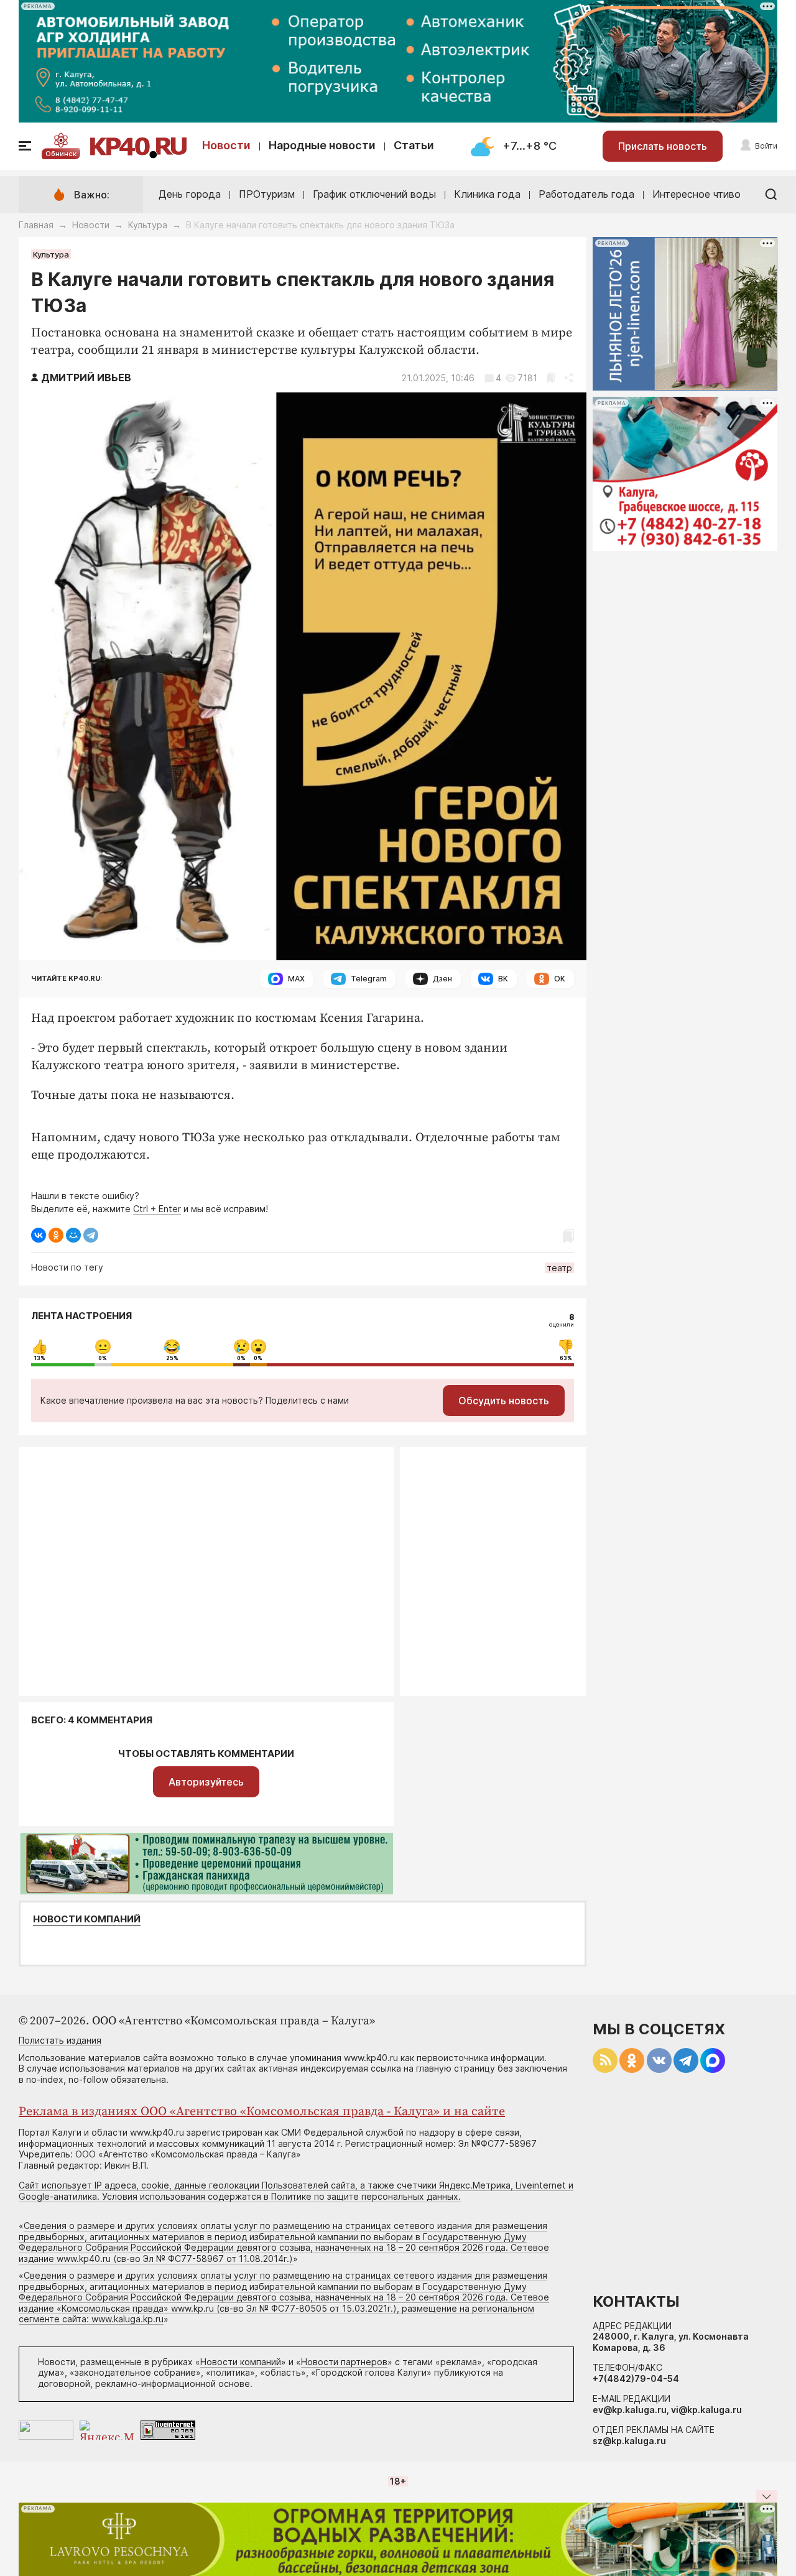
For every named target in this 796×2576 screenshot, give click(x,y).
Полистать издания (60, 2040)
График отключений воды (374, 194)
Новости (226, 145)
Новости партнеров (344, 2362)
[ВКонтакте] (39, 1235)
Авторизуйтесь (206, 1782)
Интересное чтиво (696, 194)
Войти (766, 146)
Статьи (414, 145)
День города (190, 194)
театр (559, 1268)
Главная (36, 225)
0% (103, 1358)
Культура (148, 225)
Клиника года (487, 194)
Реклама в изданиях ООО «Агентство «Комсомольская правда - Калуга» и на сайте (262, 2112)
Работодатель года (586, 194)
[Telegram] (91, 1235)
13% (40, 1358)
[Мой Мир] (73, 1235)
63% (566, 1358)
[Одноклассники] (56, 1235)
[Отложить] (551, 378)
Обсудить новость (504, 1401)
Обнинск (61, 154)
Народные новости (322, 145)
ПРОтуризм (267, 194)
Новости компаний (87, 1919)
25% (172, 1358)
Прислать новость (663, 146)
